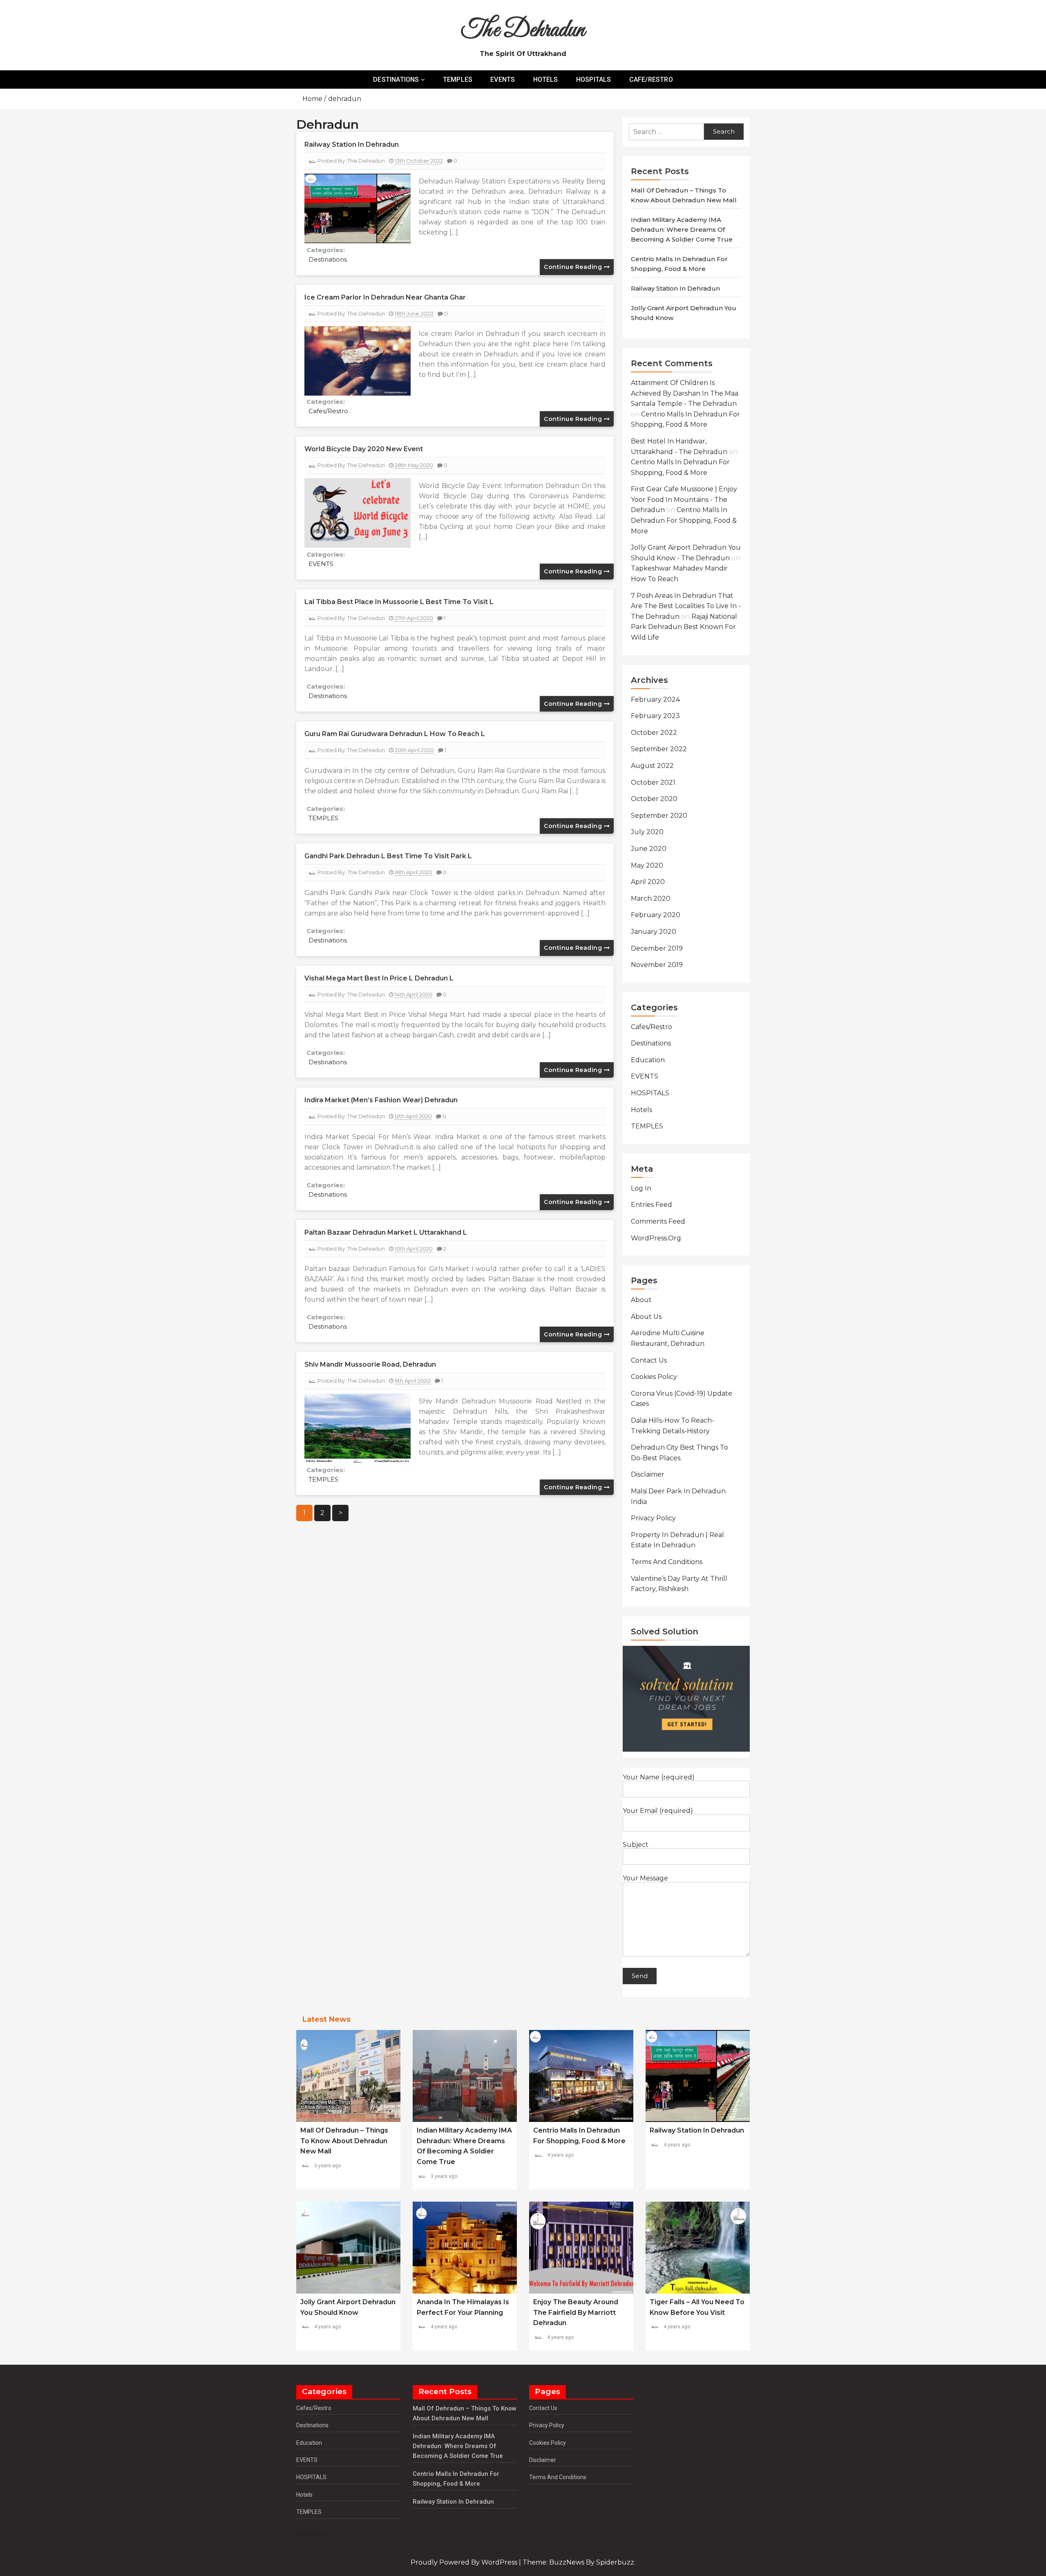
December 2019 (657, 948)
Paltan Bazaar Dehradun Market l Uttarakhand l (386, 1232)
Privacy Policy (653, 1518)
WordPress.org (656, 1238)
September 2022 (659, 749)
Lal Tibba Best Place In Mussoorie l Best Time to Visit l (399, 602)
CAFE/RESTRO (651, 79)
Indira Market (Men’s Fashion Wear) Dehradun (381, 1100)
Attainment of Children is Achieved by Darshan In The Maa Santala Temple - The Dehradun (685, 393)
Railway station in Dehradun (352, 144)
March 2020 (651, 899)
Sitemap (311, 2534)
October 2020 (654, 799)
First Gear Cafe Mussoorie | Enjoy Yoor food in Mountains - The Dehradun (684, 499)
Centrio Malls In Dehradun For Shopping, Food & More (684, 520)
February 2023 (655, 716)
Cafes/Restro (328, 411)
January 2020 (654, 932)
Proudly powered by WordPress (465, 2562)
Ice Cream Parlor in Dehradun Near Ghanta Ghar (385, 297)
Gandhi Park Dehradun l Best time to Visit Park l (388, 856)
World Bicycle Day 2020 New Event (364, 449)
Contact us (649, 1360)
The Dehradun (523, 30)
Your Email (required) (658, 1811)
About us (646, 1317)
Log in (641, 1188)
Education (648, 1060)
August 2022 (652, 766)
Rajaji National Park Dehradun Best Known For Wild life (684, 627)
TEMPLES (458, 79)
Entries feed (652, 1205)
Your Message (645, 1878)
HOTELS (546, 79)
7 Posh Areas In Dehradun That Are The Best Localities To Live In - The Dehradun (686, 606)
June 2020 (649, 849)
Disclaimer (648, 1474)
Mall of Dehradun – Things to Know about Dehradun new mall (344, 2141)
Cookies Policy (654, 1377)
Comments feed (658, 1221)
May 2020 (647, 865)
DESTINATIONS (396, 79)
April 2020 (648, 882)
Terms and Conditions (667, 1562)
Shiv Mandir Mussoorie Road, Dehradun (370, 1364)
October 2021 (653, 782)
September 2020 (659, 816)
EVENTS (503, 79)
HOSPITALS (594, 79)
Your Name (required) (659, 1777)
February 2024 (655, 699)
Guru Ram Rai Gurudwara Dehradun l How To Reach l (395, 734)
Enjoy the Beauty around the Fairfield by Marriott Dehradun (576, 2312)
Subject (636, 1845)
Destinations (328, 259)
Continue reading (574, 267)
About (641, 1300)
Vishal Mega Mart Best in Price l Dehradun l (379, 978)
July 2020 (647, 832)
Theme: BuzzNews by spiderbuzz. (579, 2562)
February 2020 (656, 915)
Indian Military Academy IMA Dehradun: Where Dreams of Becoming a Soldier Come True (682, 229)
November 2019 (657, 965)
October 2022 (654, 733)
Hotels (641, 1110)
